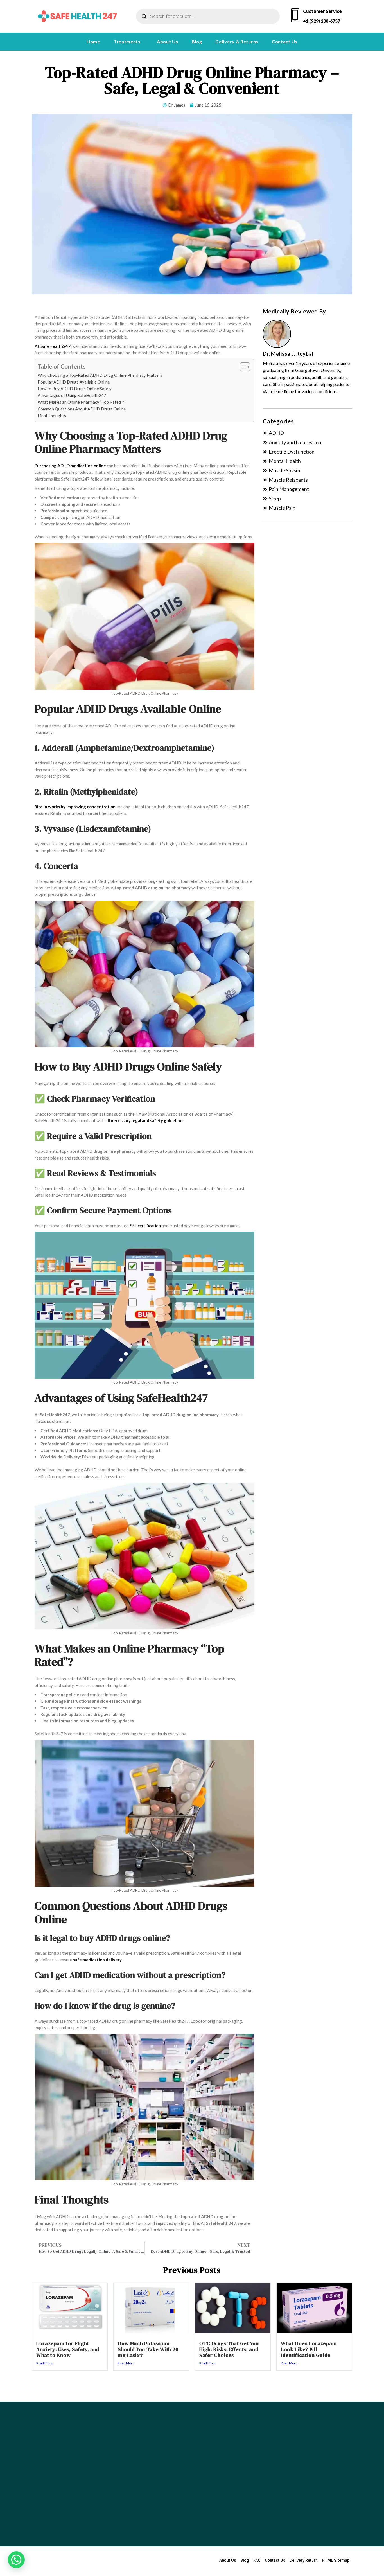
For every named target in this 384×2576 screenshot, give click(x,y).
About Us (168, 41)
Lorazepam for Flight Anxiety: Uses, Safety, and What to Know (68, 2349)
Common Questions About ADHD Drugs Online (82, 409)
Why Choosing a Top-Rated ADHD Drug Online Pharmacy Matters (100, 375)
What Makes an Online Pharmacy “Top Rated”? (81, 402)
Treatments (127, 41)
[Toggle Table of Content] (242, 367)
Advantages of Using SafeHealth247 (72, 395)
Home (93, 41)
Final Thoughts (52, 416)
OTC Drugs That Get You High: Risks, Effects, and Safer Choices (229, 2349)
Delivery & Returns (237, 41)
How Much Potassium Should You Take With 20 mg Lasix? (148, 2349)
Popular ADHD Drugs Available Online (74, 382)
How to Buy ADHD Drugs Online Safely (75, 389)
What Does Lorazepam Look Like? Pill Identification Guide (309, 2349)
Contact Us (285, 41)
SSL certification (145, 1226)
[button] (128, 42)
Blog (197, 41)
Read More (45, 2363)
